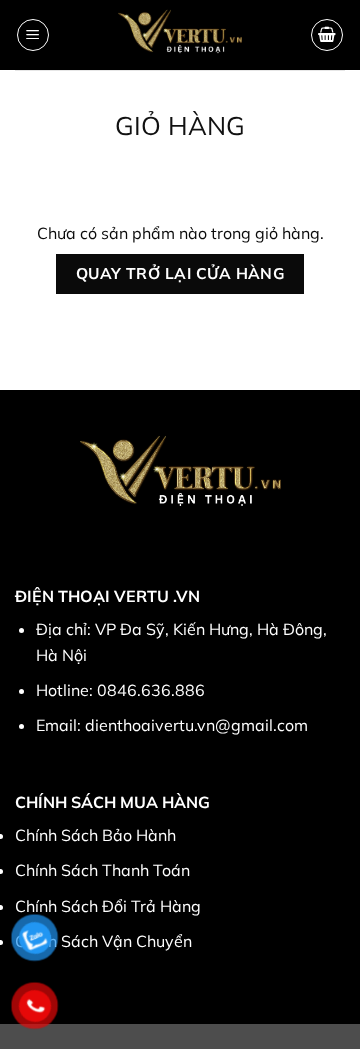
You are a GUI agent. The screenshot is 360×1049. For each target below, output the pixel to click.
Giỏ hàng (180, 125)
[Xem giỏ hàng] (327, 35)
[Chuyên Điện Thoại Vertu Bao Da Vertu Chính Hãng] (180, 35)
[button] (33, 35)
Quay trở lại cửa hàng (180, 273)
